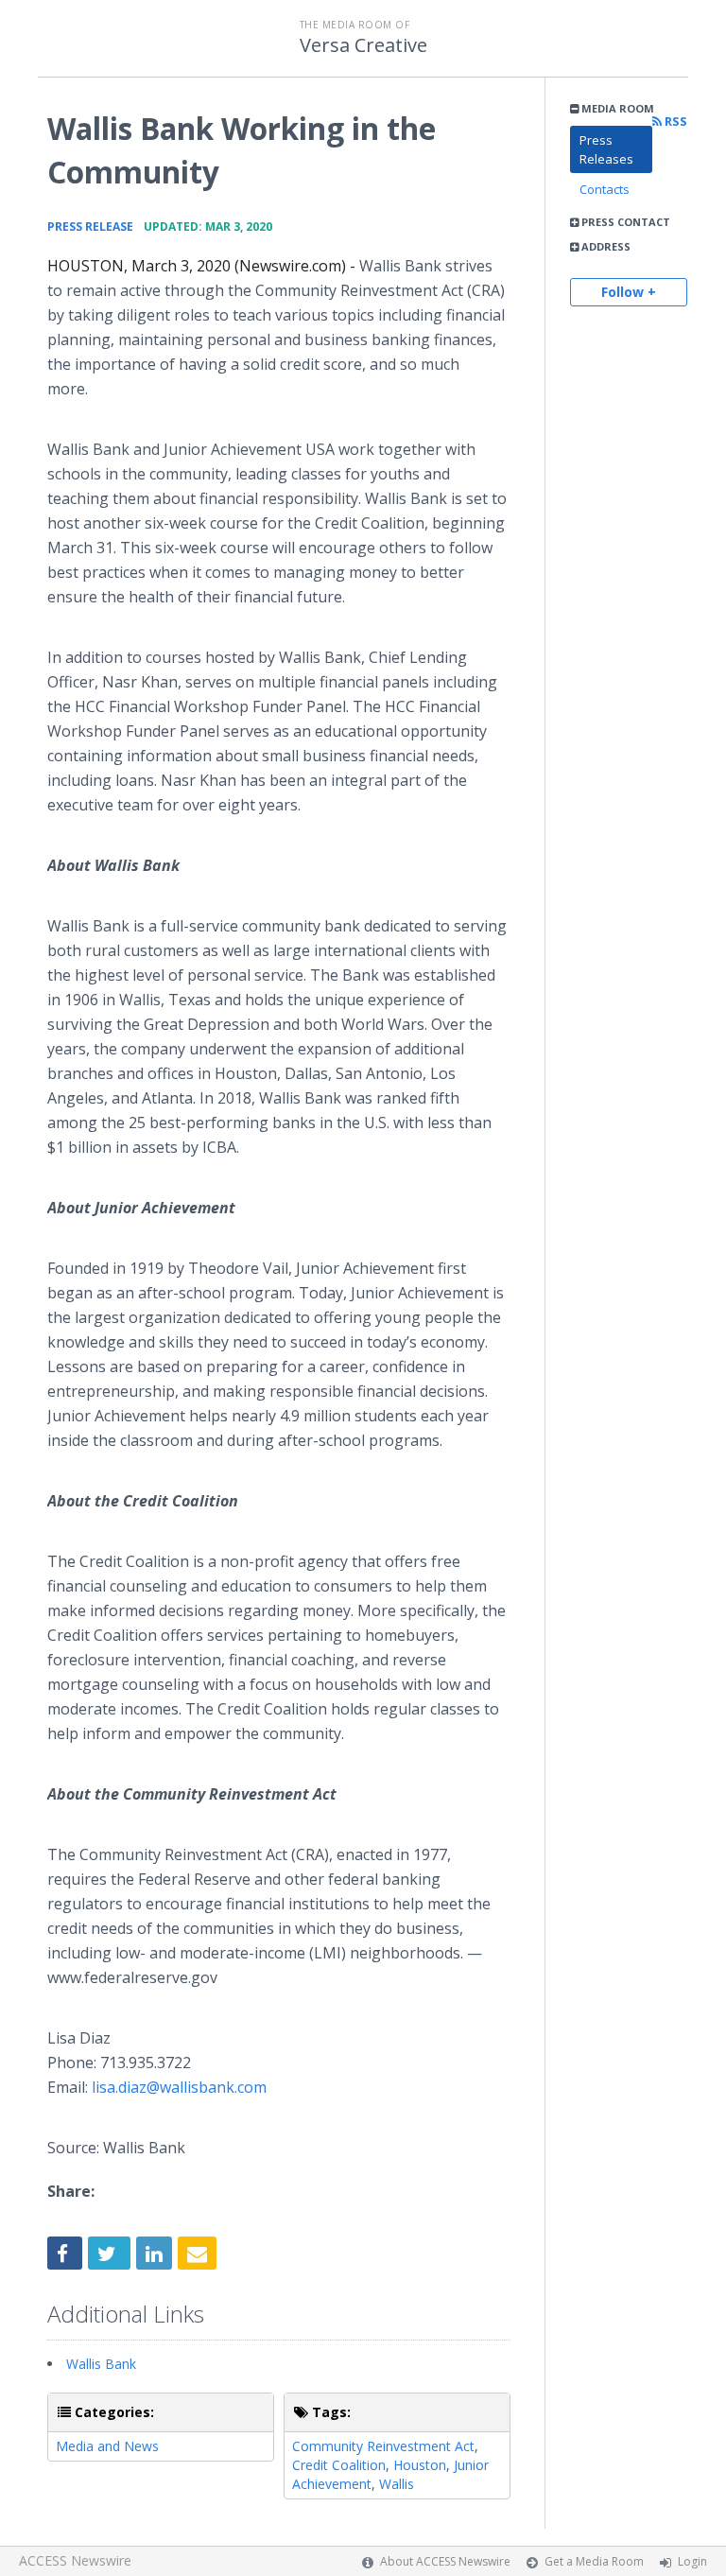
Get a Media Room (594, 2561)
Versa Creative (363, 45)
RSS (674, 122)
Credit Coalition (339, 2465)
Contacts (605, 189)
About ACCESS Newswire (445, 2561)
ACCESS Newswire (75, 2560)
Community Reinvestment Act (383, 2446)
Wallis (397, 2484)
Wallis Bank (101, 2364)
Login (692, 2561)
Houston (420, 2465)
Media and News (107, 2446)
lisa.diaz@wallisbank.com (179, 2087)
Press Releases (606, 149)
